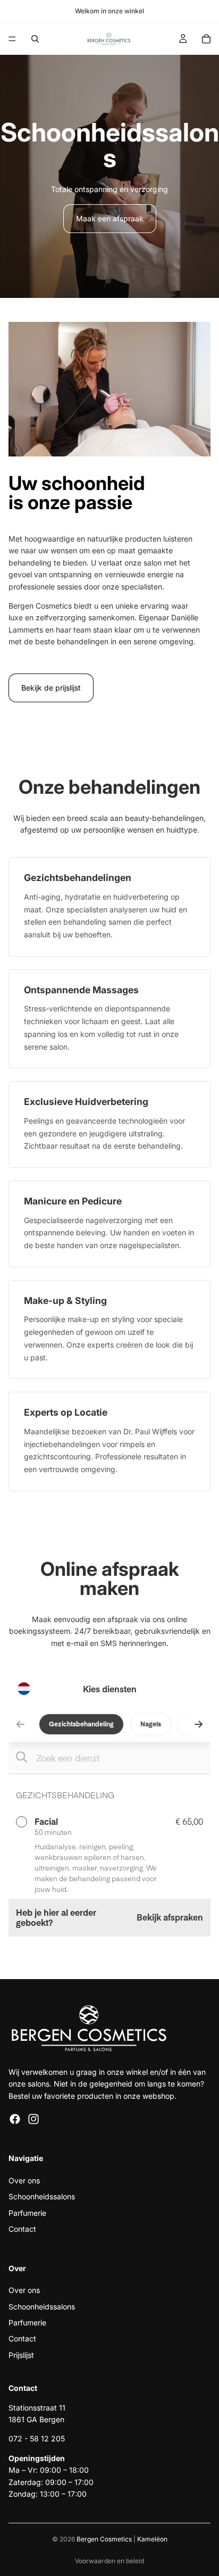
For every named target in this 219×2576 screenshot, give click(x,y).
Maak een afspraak (110, 218)
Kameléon (152, 2539)
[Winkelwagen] (206, 39)
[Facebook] (15, 2120)
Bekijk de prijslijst (51, 688)
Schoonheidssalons (42, 2197)
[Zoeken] (35, 39)
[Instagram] (33, 2120)
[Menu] (12, 39)
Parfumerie (27, 2213)
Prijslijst (21, 2355)
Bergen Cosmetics (104, 2539)
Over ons (24, 2180)
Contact (22, 2229)
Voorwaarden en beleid (109, 2561)
